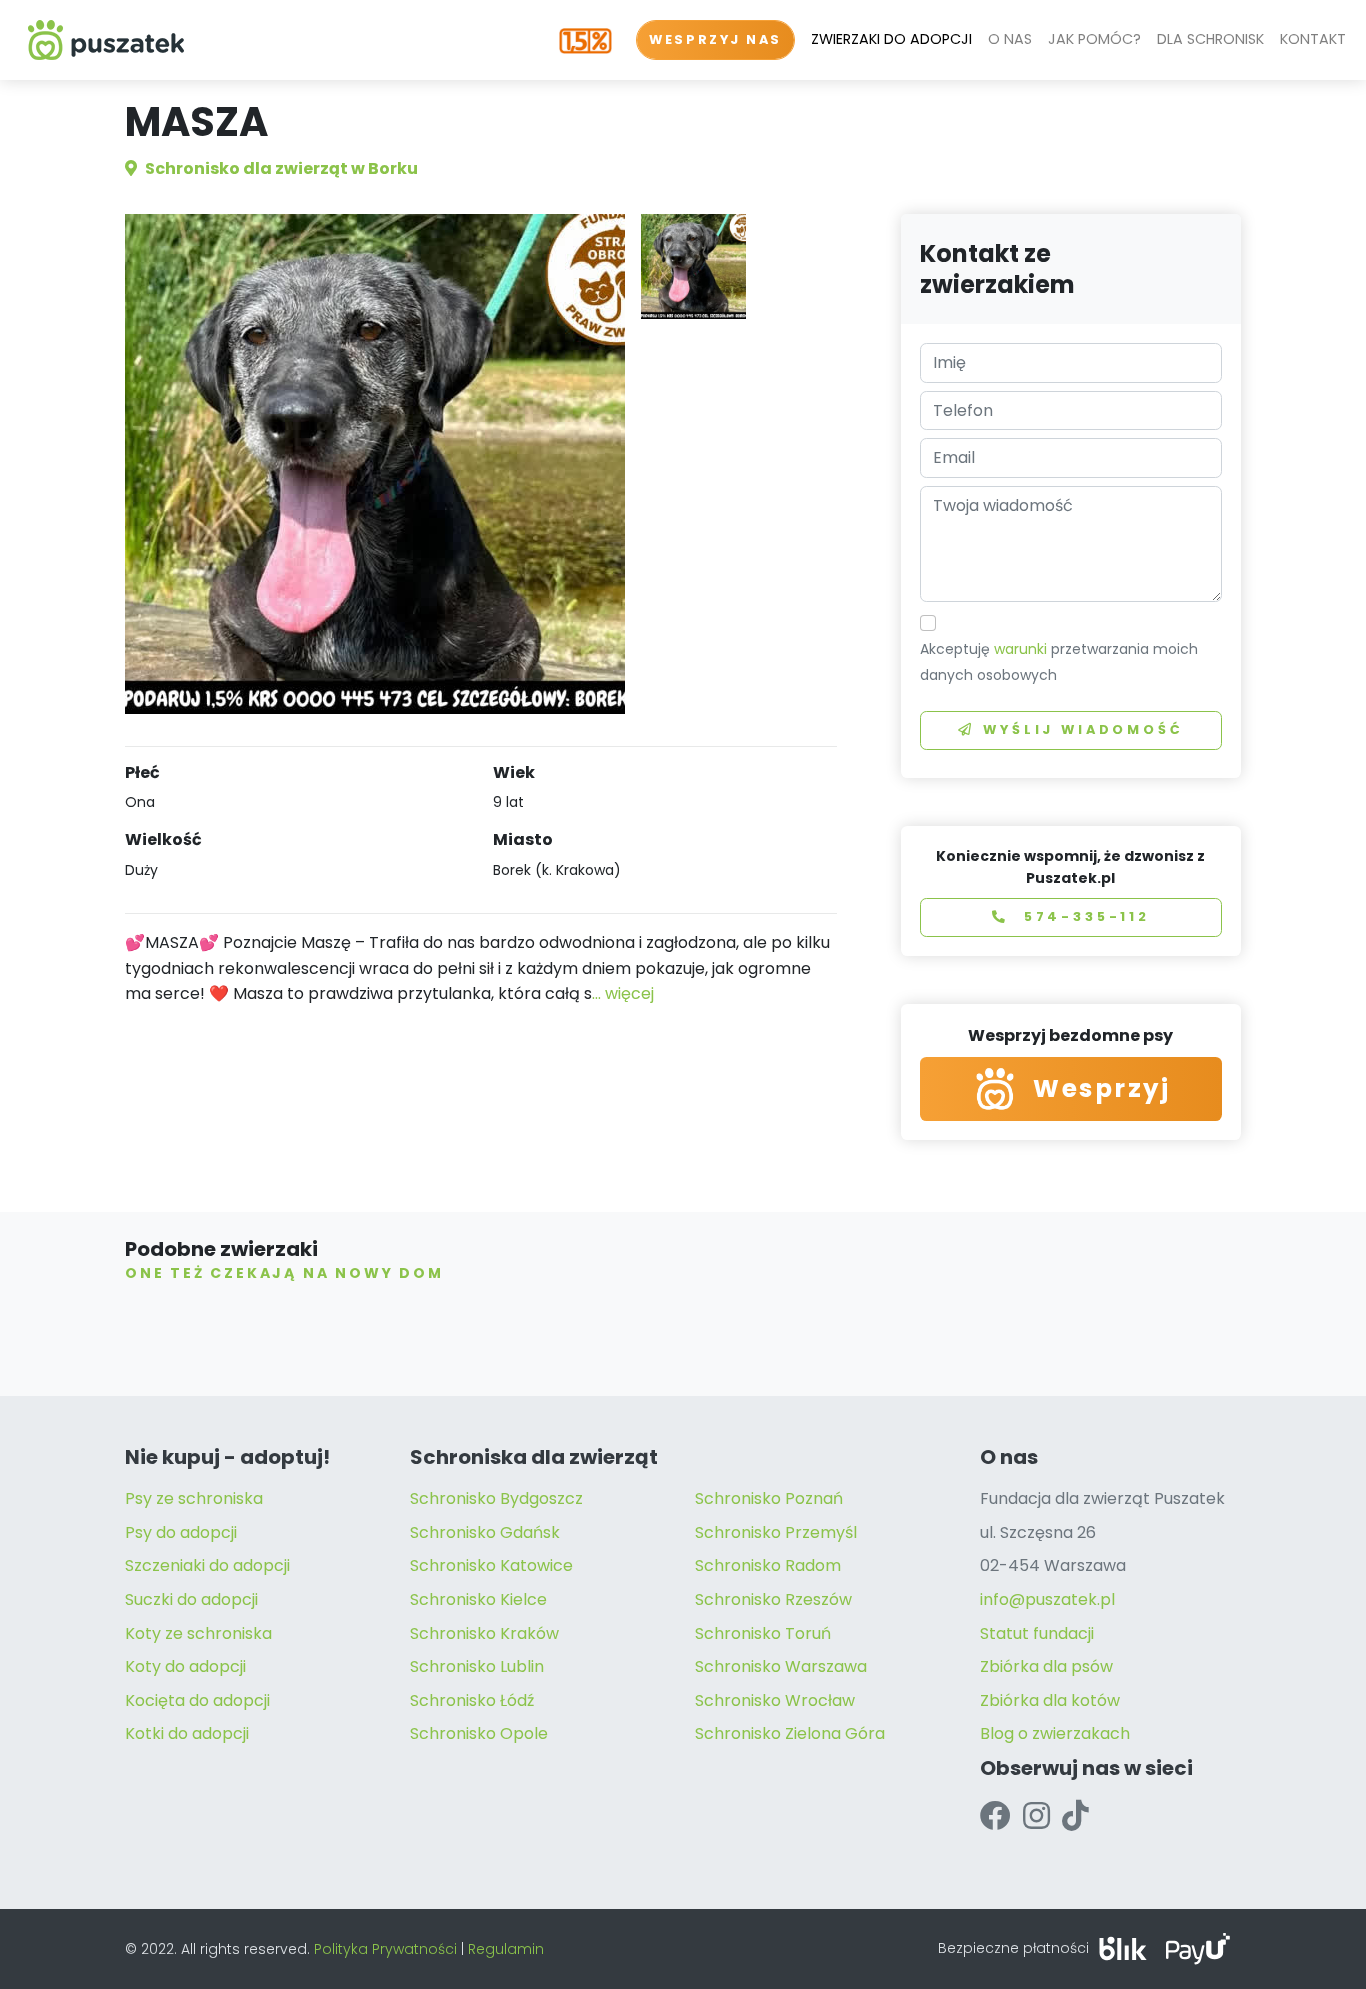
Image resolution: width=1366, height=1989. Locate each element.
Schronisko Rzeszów (773, 1599)
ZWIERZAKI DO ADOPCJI (891, 39)
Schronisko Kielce (478, 1599)
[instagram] (1036, 1816)
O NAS (1010, 39)
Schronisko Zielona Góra (790, 1733)
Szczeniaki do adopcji (207, 1565)
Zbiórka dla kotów (1050, 1700)
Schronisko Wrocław (775, 1700)
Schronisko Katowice (491, 1565)
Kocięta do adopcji (197, 1700)
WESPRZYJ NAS (715, 39)
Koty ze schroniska (198, 1633)
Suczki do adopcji (191, 1599)
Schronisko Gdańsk (485, 1532)
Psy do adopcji (181, 1532)
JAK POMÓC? (1094, 39)
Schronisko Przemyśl (776, 1532)
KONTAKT (1313, 39)
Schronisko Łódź (472, 1700)
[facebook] (995, 1816)
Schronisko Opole (479, 1733)
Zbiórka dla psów (1046, 1666)
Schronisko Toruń (763, 1633)
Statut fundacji (1037, 1633)
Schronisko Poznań (769, 1498)
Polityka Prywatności (385, 1949)
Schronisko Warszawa (781, 1666)
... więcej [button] (623, 993)
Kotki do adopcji (187, 1733)
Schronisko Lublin (477, 1666)
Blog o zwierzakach (1055, 1733)
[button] (693, 266)
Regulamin (506, 1949)
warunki (1020, 649)
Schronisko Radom (768, 1565)
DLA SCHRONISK (1210, 39)
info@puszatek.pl (1047, 1599)
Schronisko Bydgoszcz (496, 1498)
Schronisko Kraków (484, 1633)
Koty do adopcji (185, 1666)
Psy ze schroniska (194, 1498)
